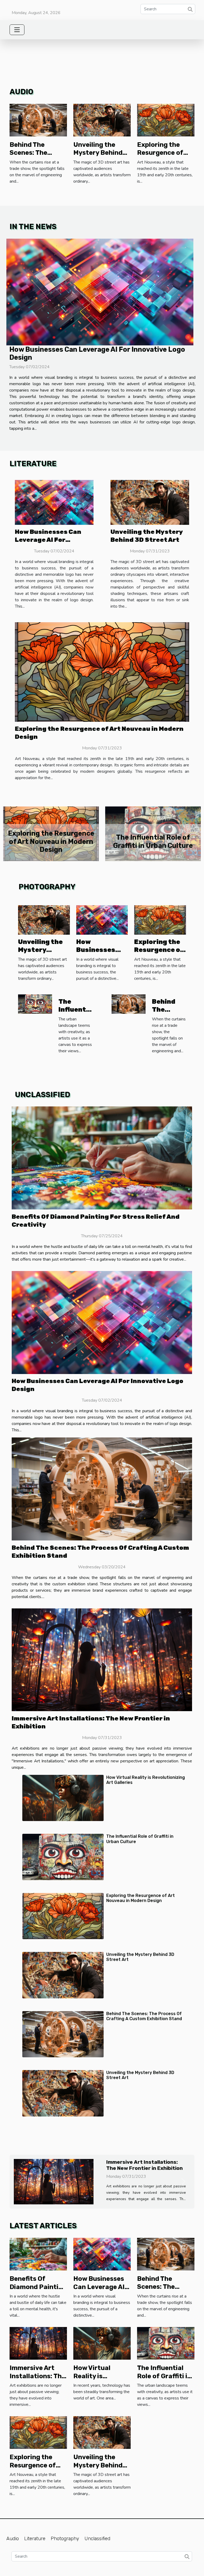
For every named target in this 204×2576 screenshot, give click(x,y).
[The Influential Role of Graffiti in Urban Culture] (35, 1004)
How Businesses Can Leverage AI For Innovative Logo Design (53, 540)
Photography (65, 2543)
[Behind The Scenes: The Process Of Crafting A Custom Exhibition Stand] (38, 120)
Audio (13, 2543)
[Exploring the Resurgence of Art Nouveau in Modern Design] (166, 120)
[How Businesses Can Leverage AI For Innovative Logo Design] (100, 292)
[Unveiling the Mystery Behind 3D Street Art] (102, 120)
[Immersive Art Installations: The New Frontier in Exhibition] (102, 1660)
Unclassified (97, 2543)
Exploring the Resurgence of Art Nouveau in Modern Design (141, 1898)
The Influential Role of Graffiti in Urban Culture (164, 2381)
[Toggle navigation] (17, 30)
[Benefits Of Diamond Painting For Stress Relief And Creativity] (102, 1158)
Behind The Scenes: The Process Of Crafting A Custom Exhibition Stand (144, 2016)
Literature (35, 2543)
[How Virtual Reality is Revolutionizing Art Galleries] (63, 1798)
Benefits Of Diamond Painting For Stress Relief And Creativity (153, 841)
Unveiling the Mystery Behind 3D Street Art (98, 153)
